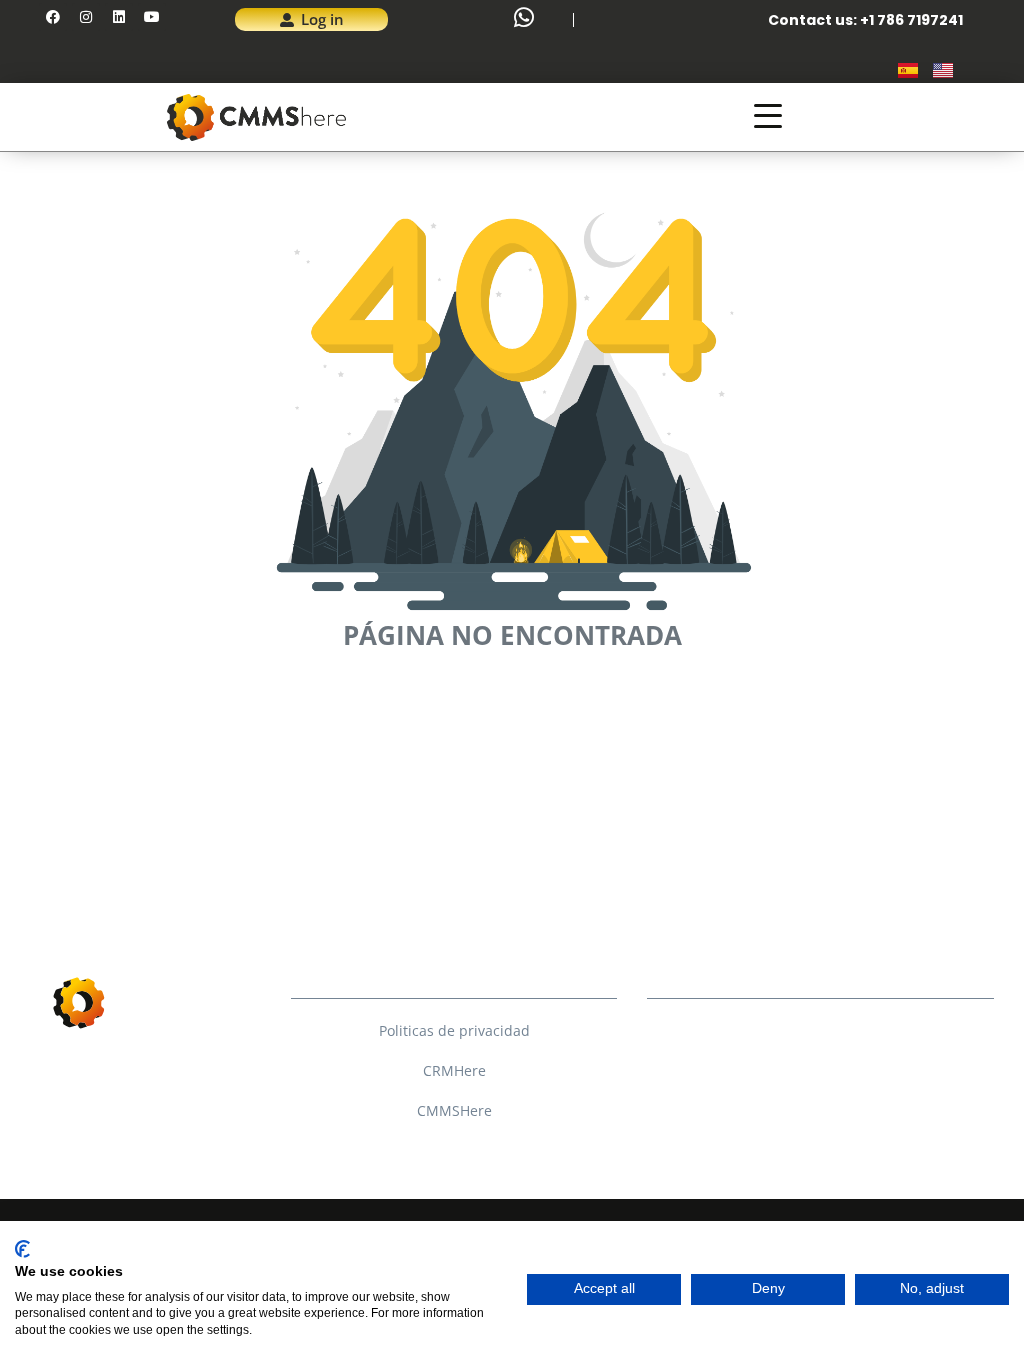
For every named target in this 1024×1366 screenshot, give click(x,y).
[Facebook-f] (702, 1036)
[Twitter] (702, 1070)
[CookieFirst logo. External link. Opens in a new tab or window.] (22, 1249)
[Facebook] (53, 17)
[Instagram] (86, 17)
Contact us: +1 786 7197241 (865, 20)
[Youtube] (152, 17)
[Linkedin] (119, 17)
